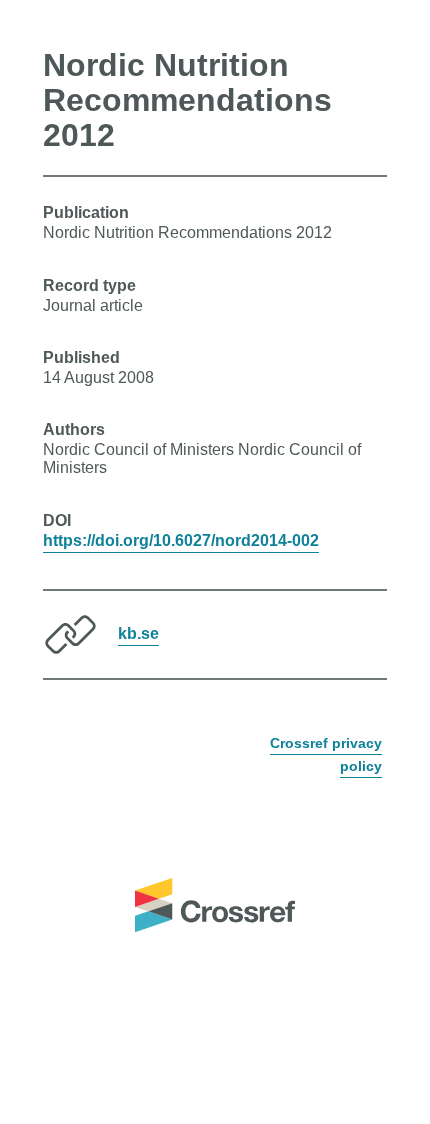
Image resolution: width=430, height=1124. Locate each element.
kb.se (138, 633)
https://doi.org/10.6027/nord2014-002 (181, 540)
